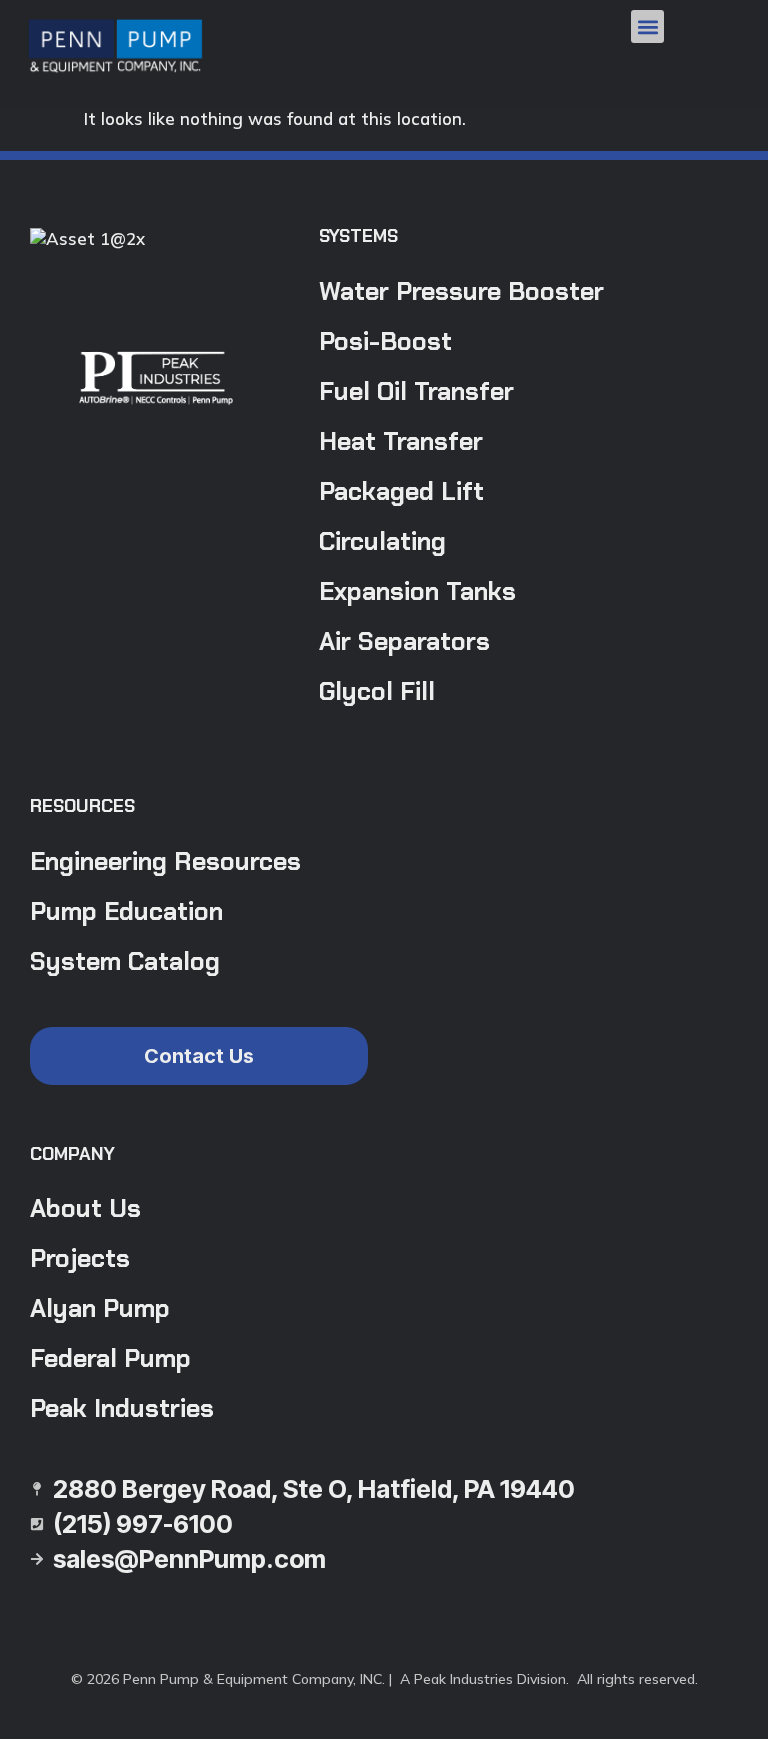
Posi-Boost (385, 341)
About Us (85, 1208)
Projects (80, 1258)
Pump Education (126, 911)
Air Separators (404, 641)
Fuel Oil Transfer (416, 391)
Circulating (382, 541)
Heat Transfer (401, 441)
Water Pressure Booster (461, 291)
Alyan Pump (100, 1308)
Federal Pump (110, 1358)
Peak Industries (122, 1408)
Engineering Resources (165, 861)
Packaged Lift (401, 491)
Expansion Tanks (417, 591)
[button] (647, 26)
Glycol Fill (377, 691)
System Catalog (125, 961)
